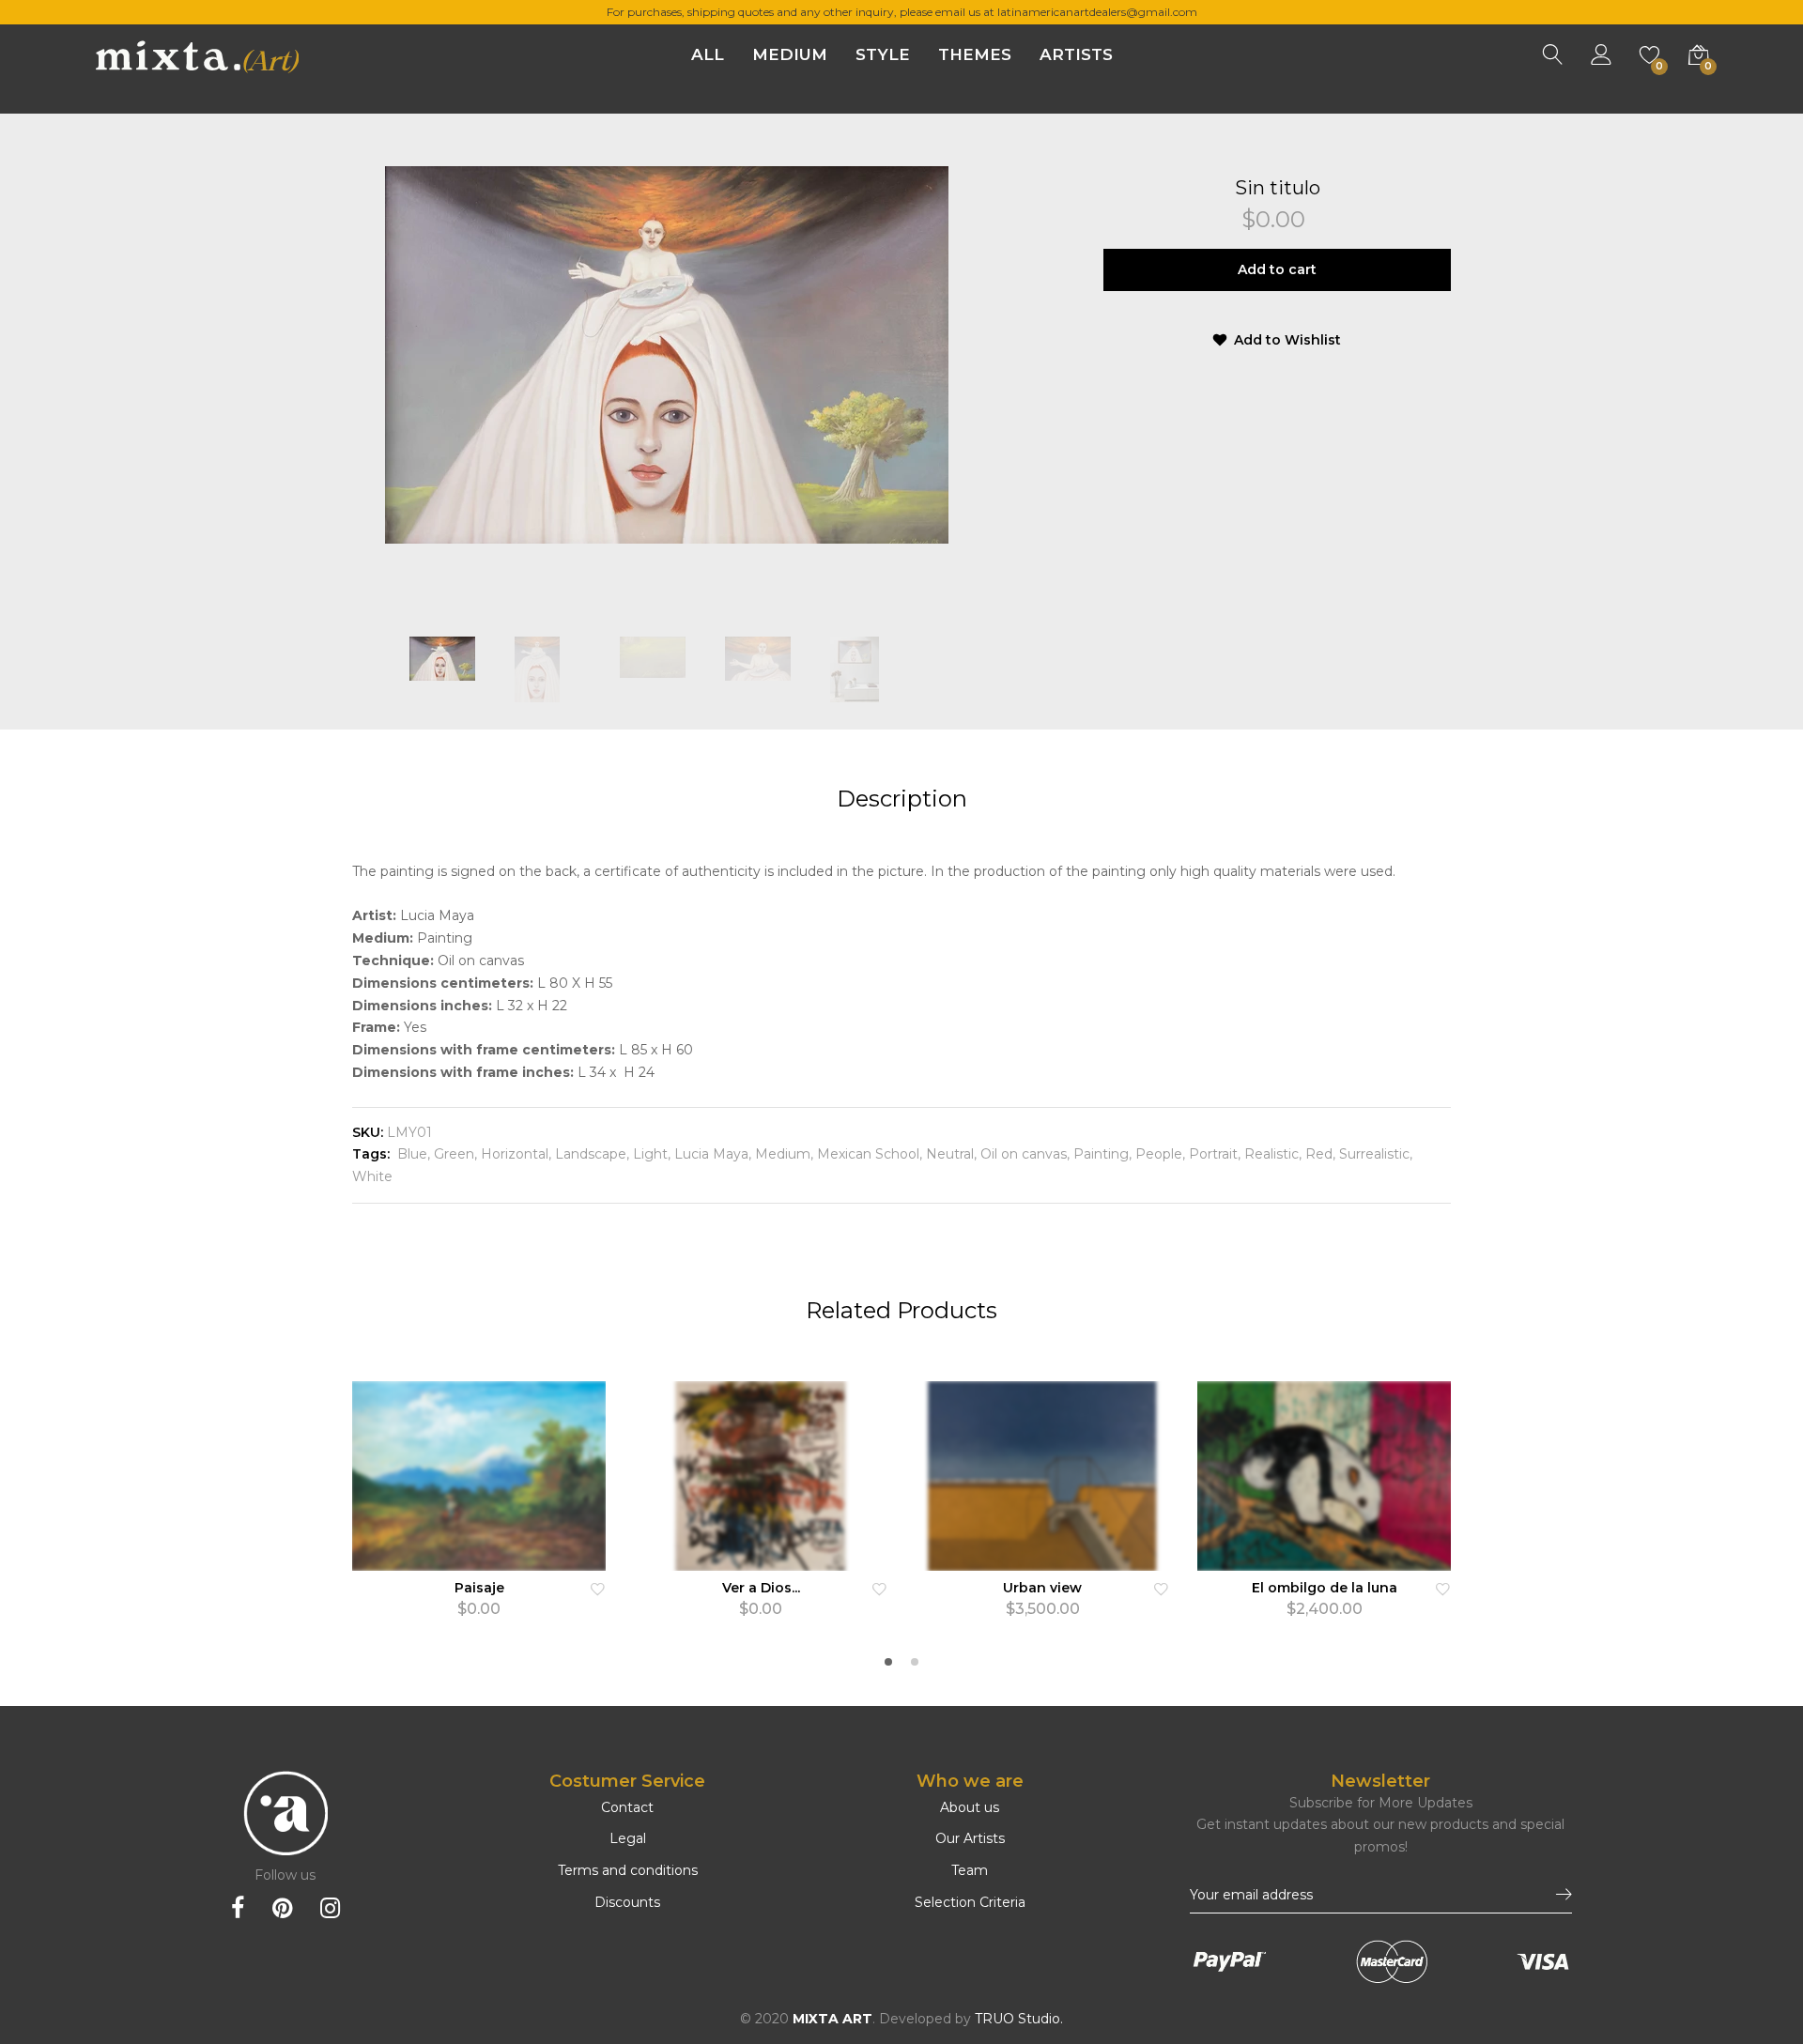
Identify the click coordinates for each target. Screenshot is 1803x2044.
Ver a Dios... (761, 1588)
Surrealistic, (1374, 1154)
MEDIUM (790, 55)
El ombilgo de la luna (1325, 1588)
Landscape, (590, 1154)
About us (970, 1807)
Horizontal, (514, 1154)
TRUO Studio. (1019, 2019)
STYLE (883, 55)
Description (902, 799)
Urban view (1042, 1588)
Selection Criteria (970, 1902)
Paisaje (479, 1588)
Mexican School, (868, 1154)
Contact (627, 1807)
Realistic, (1271, 1154)
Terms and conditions (628, 1870)
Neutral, (949, 1154)
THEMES (975, 55)
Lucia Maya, (711, 1154)
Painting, (1101, 1154)
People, (1158, 1154)
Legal (628, 1838)
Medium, (782, 1154)
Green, (454, 1154)
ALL (708, 55)
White (372, 1176)
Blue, (412, 1154)
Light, (650, 1154)
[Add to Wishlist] (598, 1588)
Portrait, (1213, 1154)
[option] (667, 355)
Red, (1318, 1154)
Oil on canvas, (1023, 1154)
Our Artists (970, 1838)
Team (970, 1870)
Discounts (627, 1902)
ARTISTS (1076, 55)
